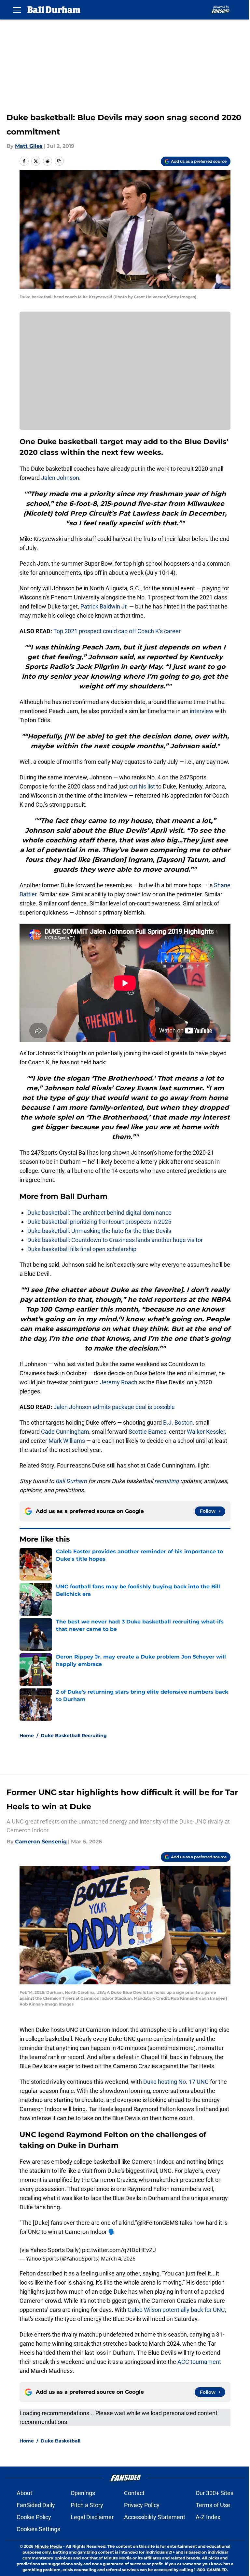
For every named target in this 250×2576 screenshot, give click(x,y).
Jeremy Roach (119, 1382)
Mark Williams (67, 1441)
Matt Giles (29, 146)
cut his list (142, 786)
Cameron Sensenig (41, 1842)
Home (27, 1736)
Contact (134, 2493)
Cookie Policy (34, 2517)
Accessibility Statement (155, 2517)
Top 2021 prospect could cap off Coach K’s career (117, 631)
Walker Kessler (206, 1432)
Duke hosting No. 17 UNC (176, 2082)
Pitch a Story (87, 2505)
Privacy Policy (142, 2505)
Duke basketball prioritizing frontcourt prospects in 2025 (99, 1222)
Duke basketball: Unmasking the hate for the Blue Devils (99, 1231)
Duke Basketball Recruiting (74, 1736)
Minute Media (48, 2546)
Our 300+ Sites (215, 2493)
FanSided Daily (36, 2505)
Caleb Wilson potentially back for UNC (176, 2310)
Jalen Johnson (60, 478)
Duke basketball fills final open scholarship (82, 1249)
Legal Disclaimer (92, 2517)
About (24, 2493)
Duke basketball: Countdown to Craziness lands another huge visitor (115, 1240)
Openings (83, 2493)
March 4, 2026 (118, 2259)
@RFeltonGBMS (158, 2223)
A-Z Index (208, 2517)
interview (202, 711)
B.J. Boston (178, 1423)
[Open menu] (17, 10)
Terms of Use (213, 2505)
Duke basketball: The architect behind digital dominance (99, 1213)
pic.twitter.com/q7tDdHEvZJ (119, 2250)
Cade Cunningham (65, 1432)
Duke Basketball (61, 2441)
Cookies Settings (38, 2529)
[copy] (59, 161)
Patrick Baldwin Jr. (104, 606)
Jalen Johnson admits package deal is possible (114, 1407)
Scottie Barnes (147, 1432)
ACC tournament (199, 2362)
